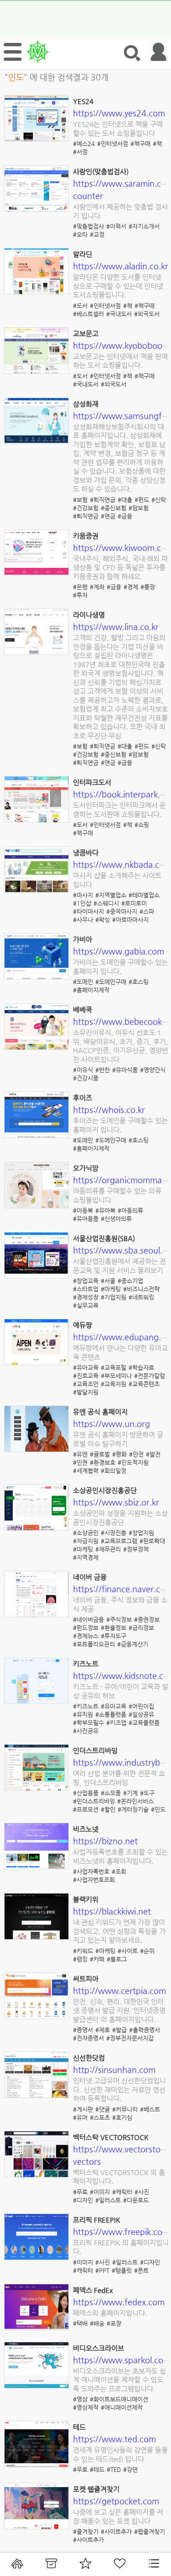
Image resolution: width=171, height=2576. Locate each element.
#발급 (119, 2030)
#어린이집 (141, 1706)
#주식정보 (119, 1619)
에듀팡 (83, 1325)
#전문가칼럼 (150, 1376)
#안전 (136, 1454)
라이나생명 (89, 615)
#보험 (80, 500)
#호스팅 (139, 982)
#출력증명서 (145, 2030)
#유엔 (80, 1454)
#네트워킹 (141, 1297)
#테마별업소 (144, 895)
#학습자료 (141, 1367)
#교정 (97, 234)
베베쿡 (83, 1010)
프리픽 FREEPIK (97, 2220)
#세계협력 (86, 1471)
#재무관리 (108, 1549)
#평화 (119, 1454)
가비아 (83, 939)
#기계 (130, 1793)
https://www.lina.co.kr (116, 627)
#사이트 (128, 1951)
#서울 (108, 1281)
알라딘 (83, 254)
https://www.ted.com (114, 2439)
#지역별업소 (111, 895)
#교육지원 (114, 1384)
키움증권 (86, 536)
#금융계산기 (133, 1644)
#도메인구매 (111, 982)
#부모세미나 (116, 1376)
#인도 (158, 1809)
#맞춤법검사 (88, 226)
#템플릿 (122, 2270)
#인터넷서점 (113, 144)
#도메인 (83, 982)
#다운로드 (136, 2200)
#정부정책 (136, 1549)
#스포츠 (100, 2117)
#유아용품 (86, 1219)
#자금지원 (86, 1541)
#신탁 (159, 500)
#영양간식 (153, 1070)
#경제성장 (86, 1297)
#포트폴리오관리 (94, 1644)
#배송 (97, 2323)
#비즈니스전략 (141, 1289)
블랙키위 (86, 1899)
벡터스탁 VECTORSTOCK (111, 2137)
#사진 (142, 2192)
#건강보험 (86, 508)
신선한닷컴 (89, 2058)
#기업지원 (114, 1297)
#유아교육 (86, 1367)
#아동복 (83, 1210)
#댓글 (103, 2109)
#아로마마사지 (130, 920)
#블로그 (117, 1959)
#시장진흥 (114, 1533)
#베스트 (150, 2109)
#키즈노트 (86, 1706)
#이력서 (116, 226)
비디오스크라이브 (98, 2348)
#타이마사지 (88, 911)
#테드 (97, 2469)
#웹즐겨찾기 (150, 2531)
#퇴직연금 (103, 500)
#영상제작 (86, 2407)
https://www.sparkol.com (122, 2360)
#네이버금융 (88, 1619)
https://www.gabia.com (119, 951)
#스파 (147, 911)
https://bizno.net (105, 1841)
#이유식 (83, 1070)
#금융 (125, 516)
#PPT (102, 2270)
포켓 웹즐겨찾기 (96, 2489)
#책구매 (140, 144)
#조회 (119, 1871)
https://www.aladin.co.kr (121, 266)
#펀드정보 (86, 1628)
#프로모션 (86, 1809)
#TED (114, 2469)
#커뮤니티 (125, 2109)
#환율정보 (114, 1628)
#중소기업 (130, 1281)
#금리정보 (141, 1628)
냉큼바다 (86, 853)
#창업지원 (141, 1533)
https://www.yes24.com (119, 113)
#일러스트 (108, 2200)
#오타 (80, 234)
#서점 (80, 152)
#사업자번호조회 (94, 1880)
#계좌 (97, 587)
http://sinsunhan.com (114, 2070)
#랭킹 (80, 1959)
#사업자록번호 (91, 1871)
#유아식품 (125, 1070)
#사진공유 (86, 1731)
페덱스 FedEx (93, 2290)
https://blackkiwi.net (112, 1911)
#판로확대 (152, 1541)
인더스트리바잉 (95, 1750)
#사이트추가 (116, 2531)
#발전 (153, 1454)
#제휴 (103, 2030)
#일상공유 (141, 1714)
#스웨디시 (106, 903)
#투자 (80, 595)
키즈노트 (86, 1664)
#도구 (147, 1793)
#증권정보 (147, 1619)
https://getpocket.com (116, 2501)
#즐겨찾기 (86, 2531)
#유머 (80, 2117)
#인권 (80, 1462)
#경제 (131, 587)
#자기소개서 (144, 226)
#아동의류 (130, 1210)
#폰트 (141, 2270)
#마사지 (83, 895)
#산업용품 (86, 1793)
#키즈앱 (116, 1723)
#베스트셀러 (88, 314)
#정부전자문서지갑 (130, 2038)
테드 (79, 2427)
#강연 (130, 2469)
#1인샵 (82, 903)
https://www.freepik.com (121, 2232)
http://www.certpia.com (119, 1991)
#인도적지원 (133, 1462)
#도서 (80, 306)
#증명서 (83, 2030)
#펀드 (142, 500)
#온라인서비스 (135, 1801)
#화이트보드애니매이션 (119, 2399)
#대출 (125, 500)
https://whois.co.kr (109, 1110)
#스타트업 (86, 1289)
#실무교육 (86, 1305)
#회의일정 (114, 1471)
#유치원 (83, 1714)
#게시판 (83, 2109)
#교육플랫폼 (144, 1723)
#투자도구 (114, 1636)
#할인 (108, 1809)
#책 (157, 144)
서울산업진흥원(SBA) (104, 1238)
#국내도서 (119, 314)
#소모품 (111, 1793)
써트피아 (86, 1979)
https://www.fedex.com (119, 2302)
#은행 (80, 587)
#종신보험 (114, 508)
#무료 (80, 2192)
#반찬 (103, 1070)
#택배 (80, 2323)
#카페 (97, 1959)
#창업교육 (86, 1281)
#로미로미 (134, 903)
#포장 (114, 2323)
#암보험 (139, 508)
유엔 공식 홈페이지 (100, 1412)
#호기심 (122, 2117)
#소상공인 (86, 1533)
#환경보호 (103, 1462)
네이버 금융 (90, 1577)
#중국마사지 (122, 911)
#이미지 (100, 2192)
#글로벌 (100, 1454)
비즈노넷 (86, 1829)
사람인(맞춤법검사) (101, 171)
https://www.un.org (111, 1424)
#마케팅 (111, 1289)
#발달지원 (86, 1392)
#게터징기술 (133, 1809)
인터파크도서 (92, 782)
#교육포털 (114, 1367)
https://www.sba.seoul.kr (121, 1250)
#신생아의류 (116, 1219)
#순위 (147, 1951)
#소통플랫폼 (111, 1714)
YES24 (83, 101)
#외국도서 (147, 314)
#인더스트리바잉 (94, 1801)
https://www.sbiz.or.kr (116, 1502)
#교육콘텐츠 (144, 1384)
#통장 (148, 587)
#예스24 (84, 144)
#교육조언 (86, 1384)
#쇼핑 (142, 825)
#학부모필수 (88, 1723)
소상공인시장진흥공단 (105, 1490)
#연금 (108, 516)
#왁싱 (103, 920)
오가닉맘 (86, 1168)
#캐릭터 (122, 2192)
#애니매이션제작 (122, 2407)
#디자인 (83, 2200)
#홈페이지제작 (91, 990)
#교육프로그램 (119, 1541)
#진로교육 (86, 1376)
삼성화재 (86, 404)
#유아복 (105, 1210)
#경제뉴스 (86, 1636)
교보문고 (86, 333)
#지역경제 (86, 1557)
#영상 (80, 2399)
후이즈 (83, 1098)
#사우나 (83, 920)
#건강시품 (86, 1078)
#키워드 (83, 1951)
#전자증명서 (88, 2038)
